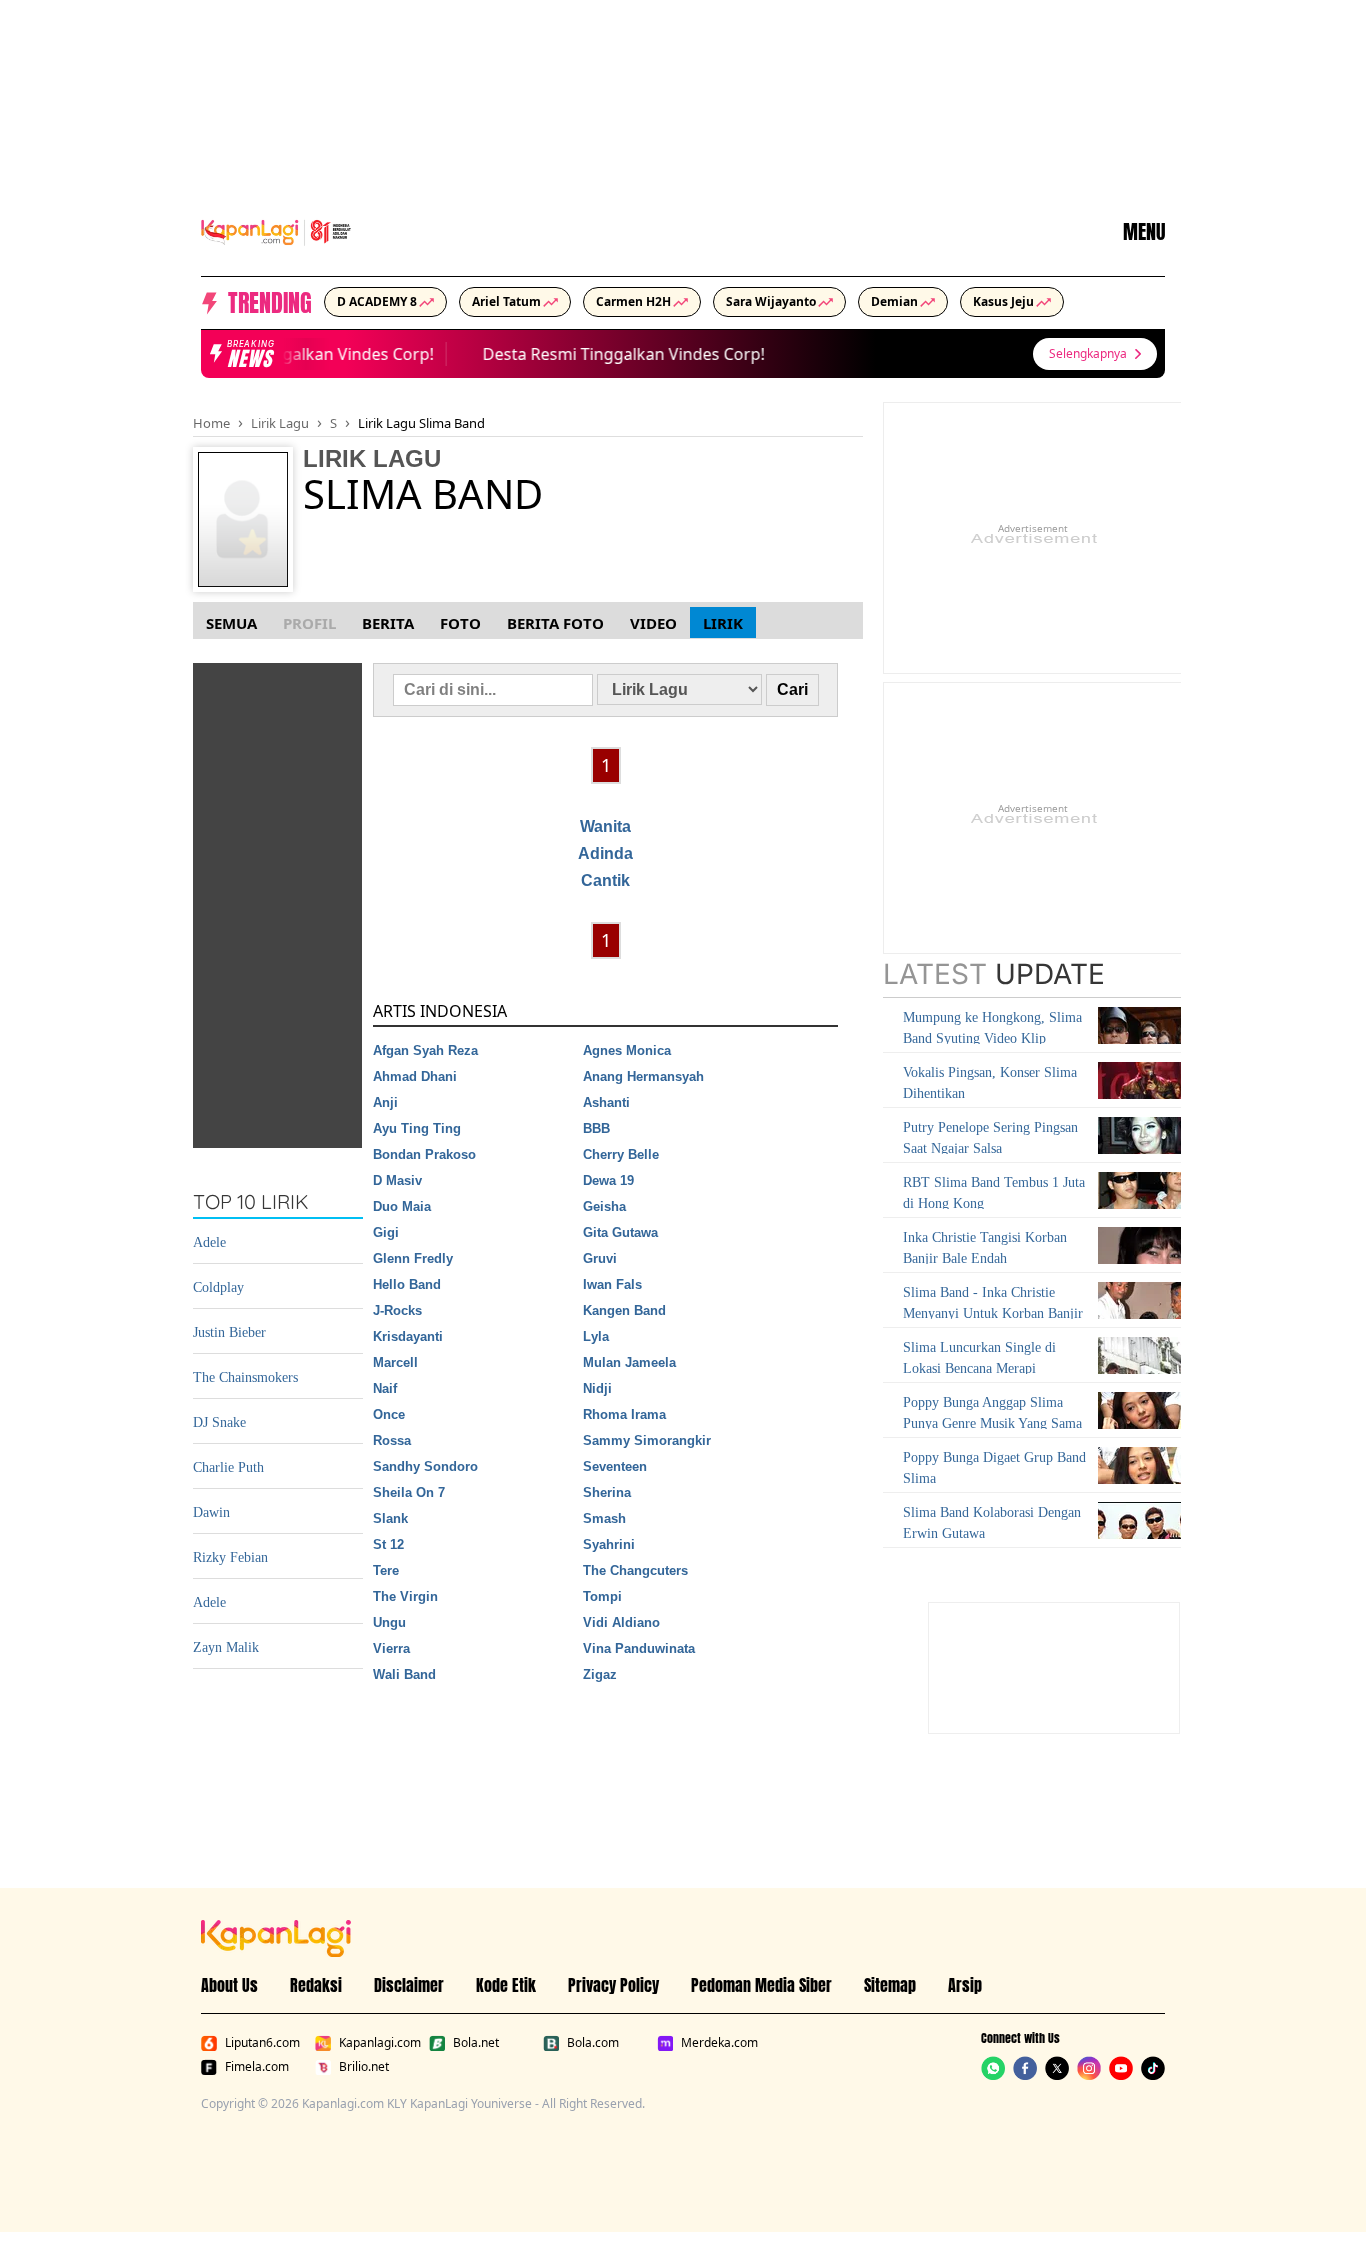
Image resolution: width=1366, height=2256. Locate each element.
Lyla (596, 1336)
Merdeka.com (719, 2043)
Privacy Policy (613, 1985)
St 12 (388, 1544)
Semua (231, 623)
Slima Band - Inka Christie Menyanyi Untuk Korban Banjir (993, 1303)
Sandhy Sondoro (425, 1466)
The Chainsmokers (245, 1377)
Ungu (389, 1622)
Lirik (723, 623)
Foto (460, 623)
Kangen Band (624, 1310)
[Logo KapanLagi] (276, 230)
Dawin (211, 1512)
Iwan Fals (612, 1284)
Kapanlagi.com (380, 2043)
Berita (388, 623)
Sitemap (890, 1985)
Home (211, 423)
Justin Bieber (229, 1332)
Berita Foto (555, 623)
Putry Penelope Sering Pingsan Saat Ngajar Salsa (990, 1138)
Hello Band (407, 1284)
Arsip (965, 1985)
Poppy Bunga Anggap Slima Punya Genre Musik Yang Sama (992, 1413)
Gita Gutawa (620, 1232)
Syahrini (609, 1544)
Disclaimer (409, 1985)
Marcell (395, 1362)
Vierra (391, 1648)
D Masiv (397, 1180)
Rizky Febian (230, 1557)
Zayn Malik (226, 1647)
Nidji (597, 1388)
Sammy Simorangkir (647, 1440)
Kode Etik (506, 1985)
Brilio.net (364, 2067)
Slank (390, 1518)
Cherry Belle (621, 1154)
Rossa (392, 1440)
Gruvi (600, 1258)
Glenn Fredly (413, 1258)
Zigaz (600, 1674)
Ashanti (606, 1102)
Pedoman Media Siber (761, 1985)
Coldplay (218, 1287)
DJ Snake (219, 1422)
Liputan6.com (262, 2043)
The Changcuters (635, 1570)
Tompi (602, 1596)
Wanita (605, 826)
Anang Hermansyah (643, 1076)
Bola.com (593, 2043)
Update (994, 974)
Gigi (386, 1232)
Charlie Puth (228, 1467)
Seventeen (615, 1466)
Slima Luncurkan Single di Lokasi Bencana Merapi (979, 1358)
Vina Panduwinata (639, 1648)
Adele (209, 1242)
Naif (385, 1388)
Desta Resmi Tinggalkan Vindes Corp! (283, 354)
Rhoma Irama (624, 1414)
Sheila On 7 (409, 1492)
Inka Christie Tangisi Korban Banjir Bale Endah (985, 1248)
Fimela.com (257, 2067)
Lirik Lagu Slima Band (421, 423)
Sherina (607, 1492)
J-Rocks (397, 1310)
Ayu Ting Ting (417, 1128)
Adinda (605, 853)
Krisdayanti (408, 1336)
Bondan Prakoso (424, 1154)
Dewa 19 (608, 1180)
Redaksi (316, 1985)
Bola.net (476, 2043)
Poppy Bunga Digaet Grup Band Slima (994, 1468)
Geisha (604, 1206)
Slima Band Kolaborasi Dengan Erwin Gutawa (992, 1523)
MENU (1144, 232)
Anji (385, 1102)
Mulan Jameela (629, 1362)
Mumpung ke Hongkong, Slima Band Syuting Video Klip (992, 1028)
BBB (596, 1128)
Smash (604, 1518)
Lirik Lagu (280, 423)
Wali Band (404, 1674)
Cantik (605, 880)
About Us (229, 1985)
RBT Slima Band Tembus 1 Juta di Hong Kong (994, 1193)
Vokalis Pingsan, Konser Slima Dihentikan (990, 1083)
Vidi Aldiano (621, 1622)
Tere (386, 1570)
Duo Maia (402, 1206)
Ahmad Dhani (415, 1076)
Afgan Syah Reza (425, 1050)
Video (653, 623)
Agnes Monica (627, 1050)
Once (389, 1414)
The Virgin (405, 1596)
